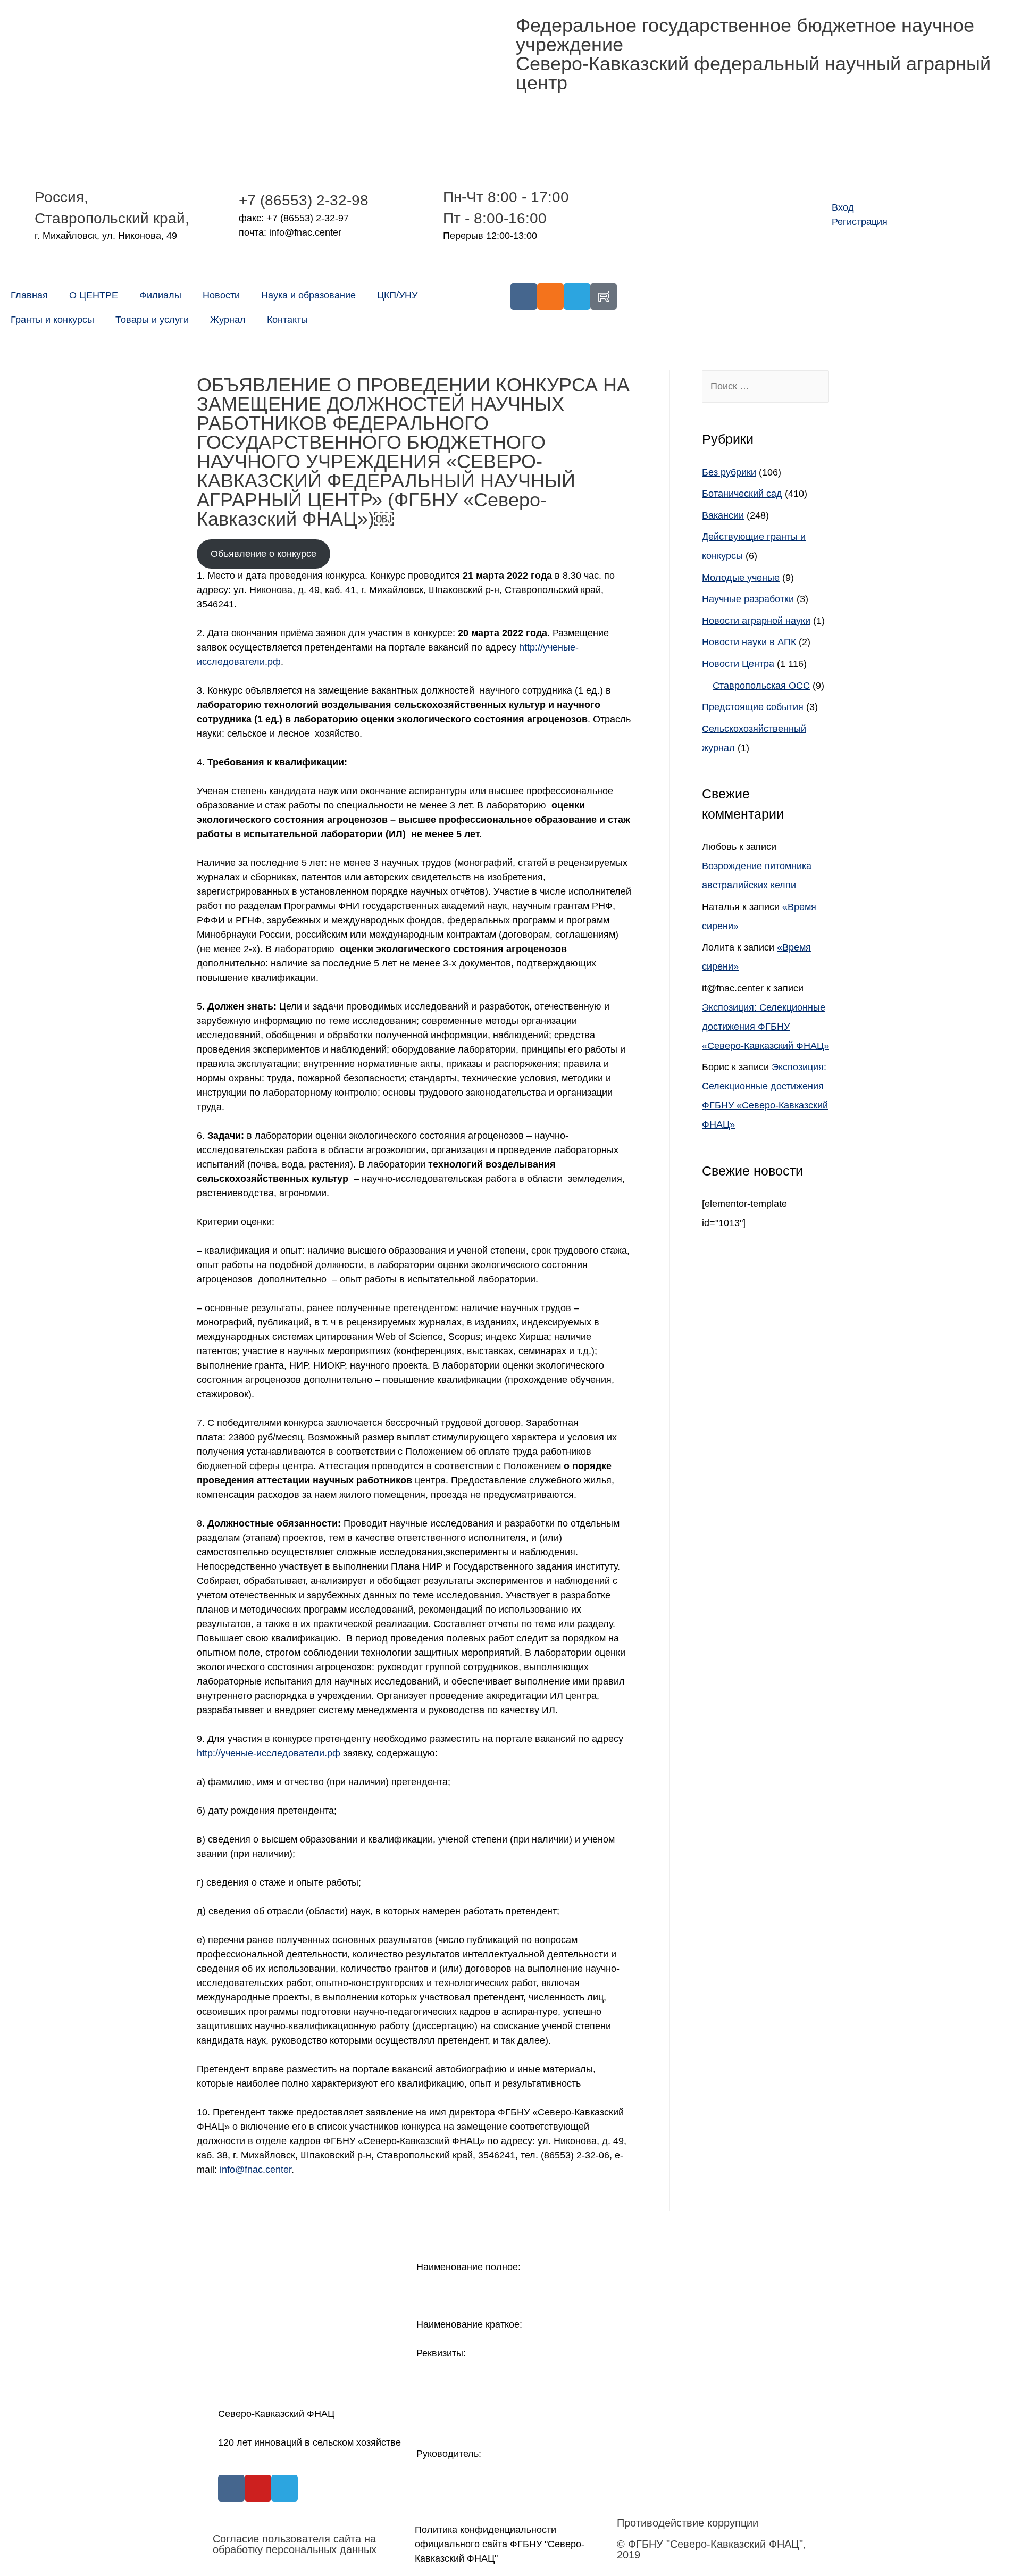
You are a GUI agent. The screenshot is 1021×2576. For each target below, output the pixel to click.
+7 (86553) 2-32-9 (299, 200)
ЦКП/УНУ (397, 295)
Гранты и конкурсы (52, 320)
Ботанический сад (742, 494)
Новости (221, 295)
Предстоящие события (753, 707)
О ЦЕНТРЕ (94, 295)
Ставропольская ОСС (761, 686)
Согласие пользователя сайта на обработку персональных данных (295, 2544)
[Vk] (524, 296)
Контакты (287, 320)
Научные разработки (748, 599)
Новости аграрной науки (756, 621)
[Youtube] (258, 2488)
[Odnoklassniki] (550, 296)
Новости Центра (738, 664)
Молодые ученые (741, 578)
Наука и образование (308, 295)
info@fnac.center (256, 2170)
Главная (29, 295)
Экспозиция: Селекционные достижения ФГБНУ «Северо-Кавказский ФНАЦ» (765, 1027)
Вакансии (723, 515)
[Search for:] (765, 386)
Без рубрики (729, 472)
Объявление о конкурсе (263, 554)
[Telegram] (577, 296)
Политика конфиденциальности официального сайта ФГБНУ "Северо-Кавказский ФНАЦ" (500, 2544)
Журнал (228, 320)
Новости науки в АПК (749, 642)
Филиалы (160, 295)
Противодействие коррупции (688, 2523)
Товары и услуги (152, 320)
